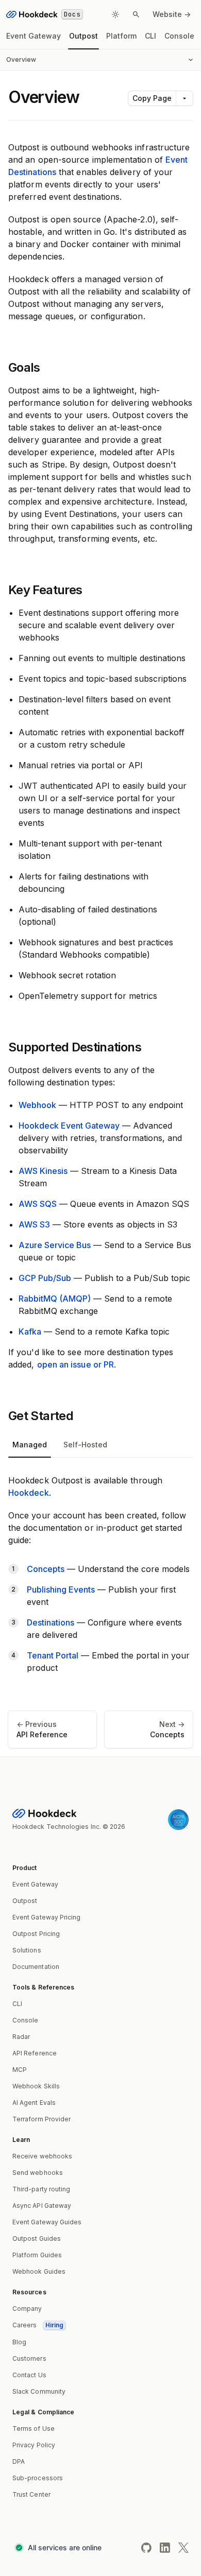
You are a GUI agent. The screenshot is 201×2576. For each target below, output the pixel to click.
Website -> (172, 14)
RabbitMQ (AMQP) (55, 1299)
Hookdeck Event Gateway (69, 1126)
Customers (29, 2358)
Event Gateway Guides (47, 2222)
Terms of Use (33, 2428)
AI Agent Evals (34, 2103)
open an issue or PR (76, 1364)
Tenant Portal (53, 1655)
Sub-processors (38, 2478)
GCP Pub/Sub (45, 1278)
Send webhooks (38, 2173)
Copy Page (152, 98)
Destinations (51, 1622)
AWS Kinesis (43, 1171)
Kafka (30, 1332)
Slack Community (39, 2391)
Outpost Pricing (36, 1934)
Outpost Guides (37, 2238)
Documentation (36, 1967)
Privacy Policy (34, 2445)
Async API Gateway (42, 2206)
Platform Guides (37, 2255)
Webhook (37, 1105)
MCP (20, 2070)
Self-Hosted (85, 1445)
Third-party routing (41, 2189)
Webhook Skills (36, 2086)
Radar (21, 2037)
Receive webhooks (42, 2156)
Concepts (46, 1569)
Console (179, 36)
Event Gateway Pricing (46, 1917)
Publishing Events (61, 1589)
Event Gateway (33, 36)
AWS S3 (34, 1224)
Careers (38, 2325)
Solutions (27, 1950)
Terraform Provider (41, 2119)
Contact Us (29, 2375)
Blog (19, 2342)
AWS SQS (38, 1204)
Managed (30, 1445)
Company (27, 2309)
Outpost (83, 36)
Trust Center (31, 2494)
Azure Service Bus (55, 1245)
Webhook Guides (39, 2271)
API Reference (35, 2053)
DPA (19, 2461)
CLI (150, 36)
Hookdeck (29, 1493)
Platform (121, 36)
